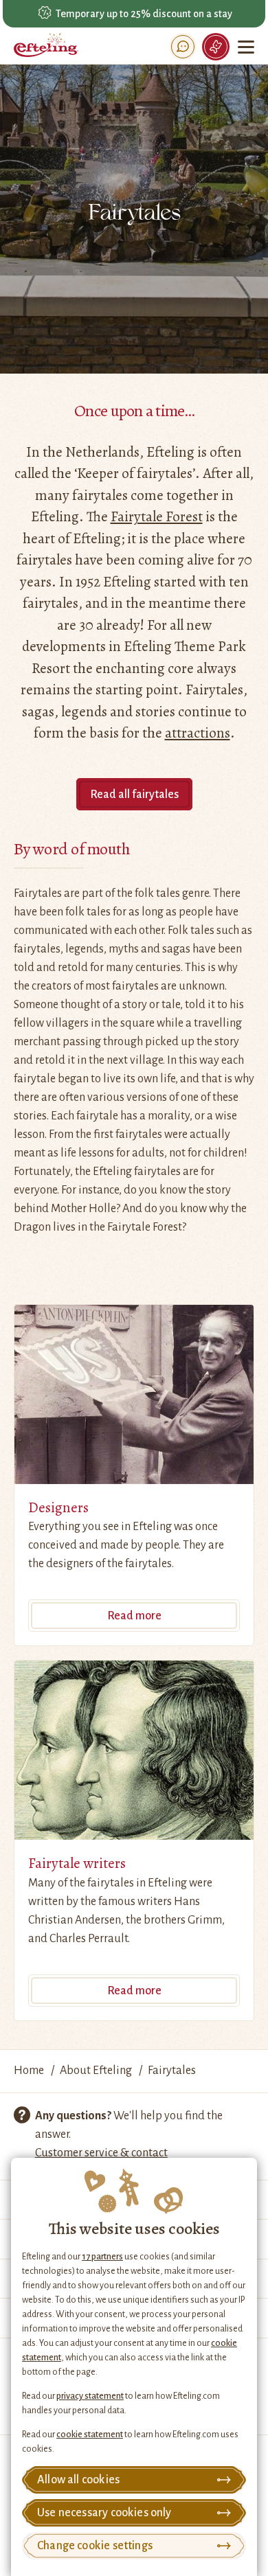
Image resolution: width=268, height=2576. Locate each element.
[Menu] (247, 47)
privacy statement (90, 2396)
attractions (198, 733)
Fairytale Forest (157, 516)
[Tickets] (216, 47)
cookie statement (90, 2435)
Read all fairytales (134, 795)
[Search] (183, 47)
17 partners (102, 2257)
